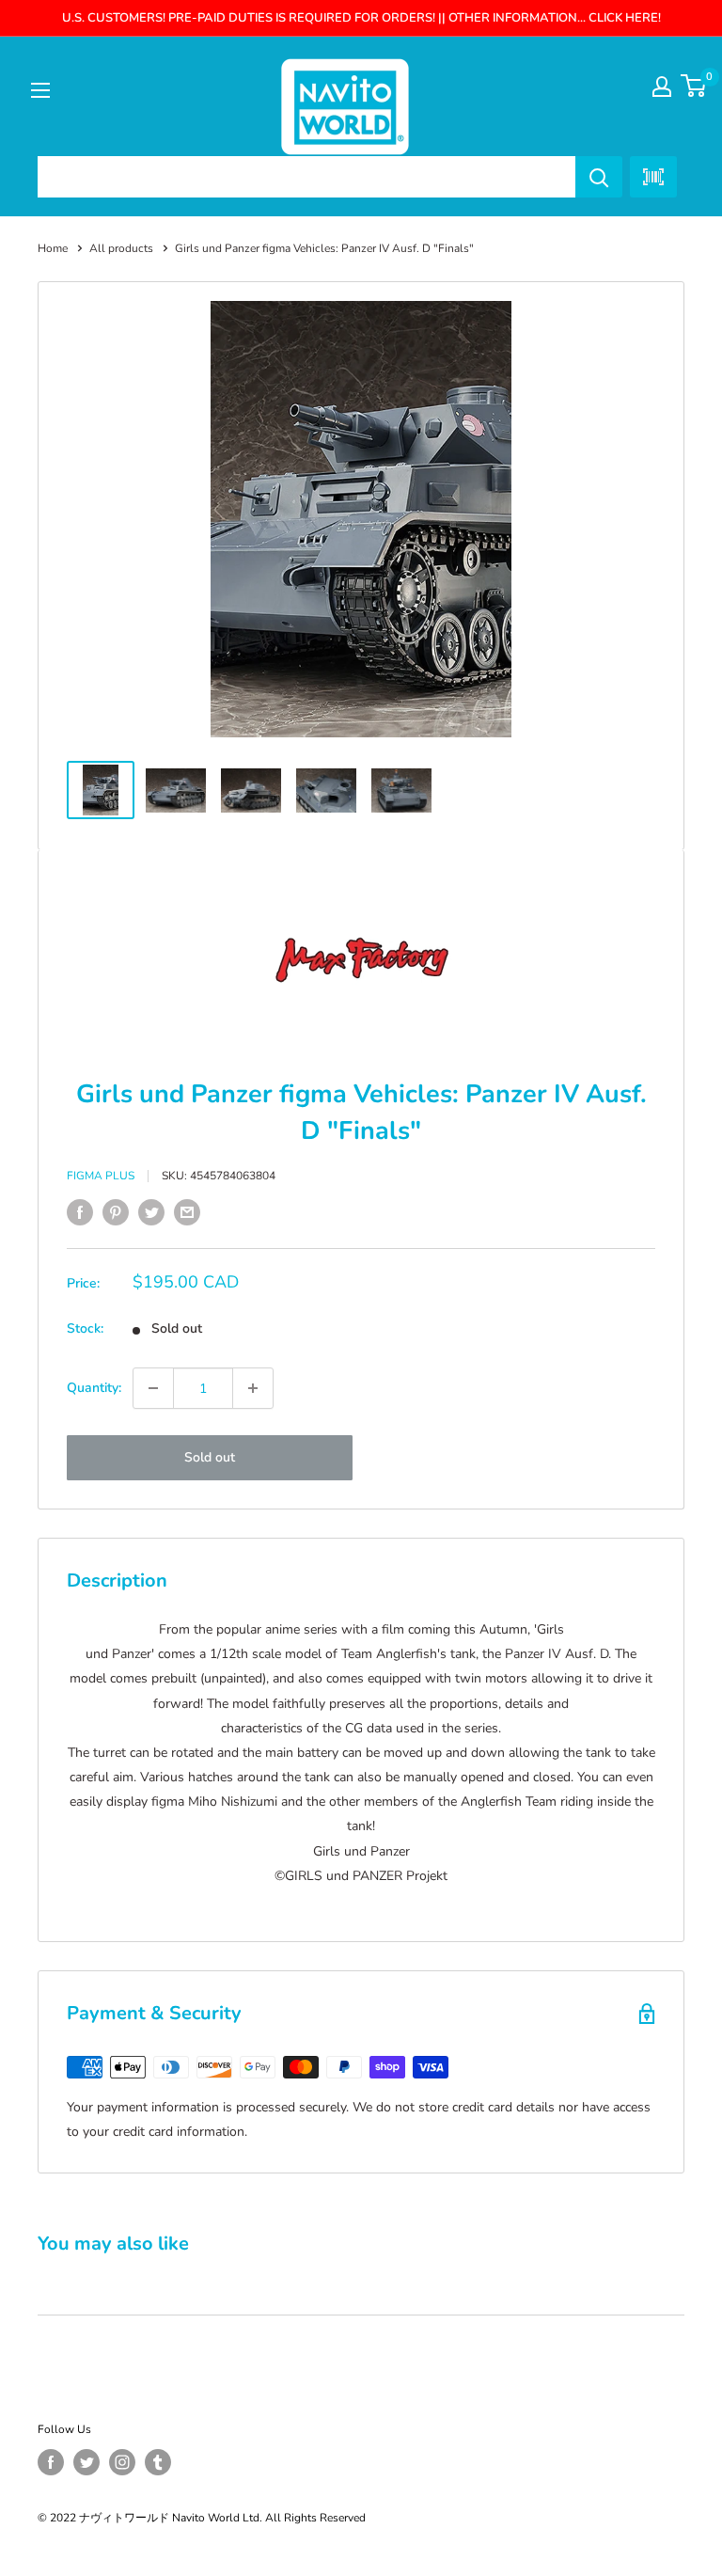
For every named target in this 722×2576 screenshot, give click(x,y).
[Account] (662, 87)
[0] (694, 86)
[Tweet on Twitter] (151, 1212)
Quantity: (94, 1388)
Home (53, 248)
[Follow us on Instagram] (122, 2462)
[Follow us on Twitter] (86, 2462)
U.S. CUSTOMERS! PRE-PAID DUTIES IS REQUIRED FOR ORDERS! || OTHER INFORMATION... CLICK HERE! (361, 18)
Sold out (210, 1457)
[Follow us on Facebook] (51, 2462)
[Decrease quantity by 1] (153, 1388)
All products (121, 248)
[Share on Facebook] (80, 1212)
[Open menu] (40, 90)
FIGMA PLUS (101, 1176)
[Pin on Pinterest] (116, 1212)
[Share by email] (187, 1212)
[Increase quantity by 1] (253, 1388)
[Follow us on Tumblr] (158, 2462)
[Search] (599, 177)
